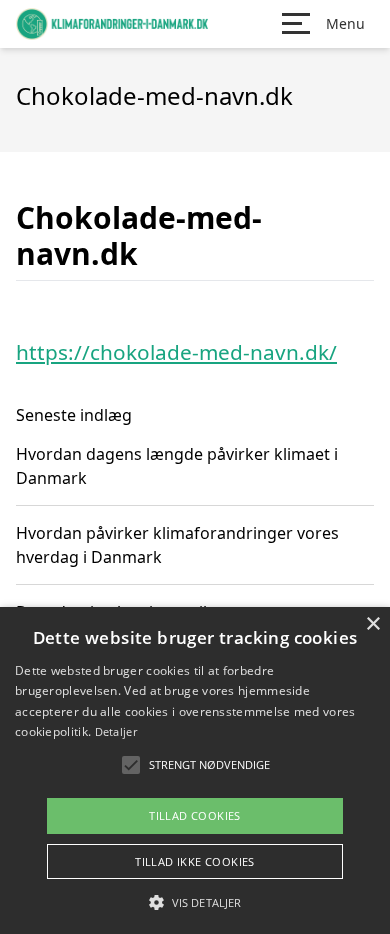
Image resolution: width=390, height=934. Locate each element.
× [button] (372, 624)
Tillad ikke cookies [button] (195, 861)
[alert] (195, 770)
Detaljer (116, 731)
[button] (195, 902)
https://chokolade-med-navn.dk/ (176, 352)
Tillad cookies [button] (195, 815)
